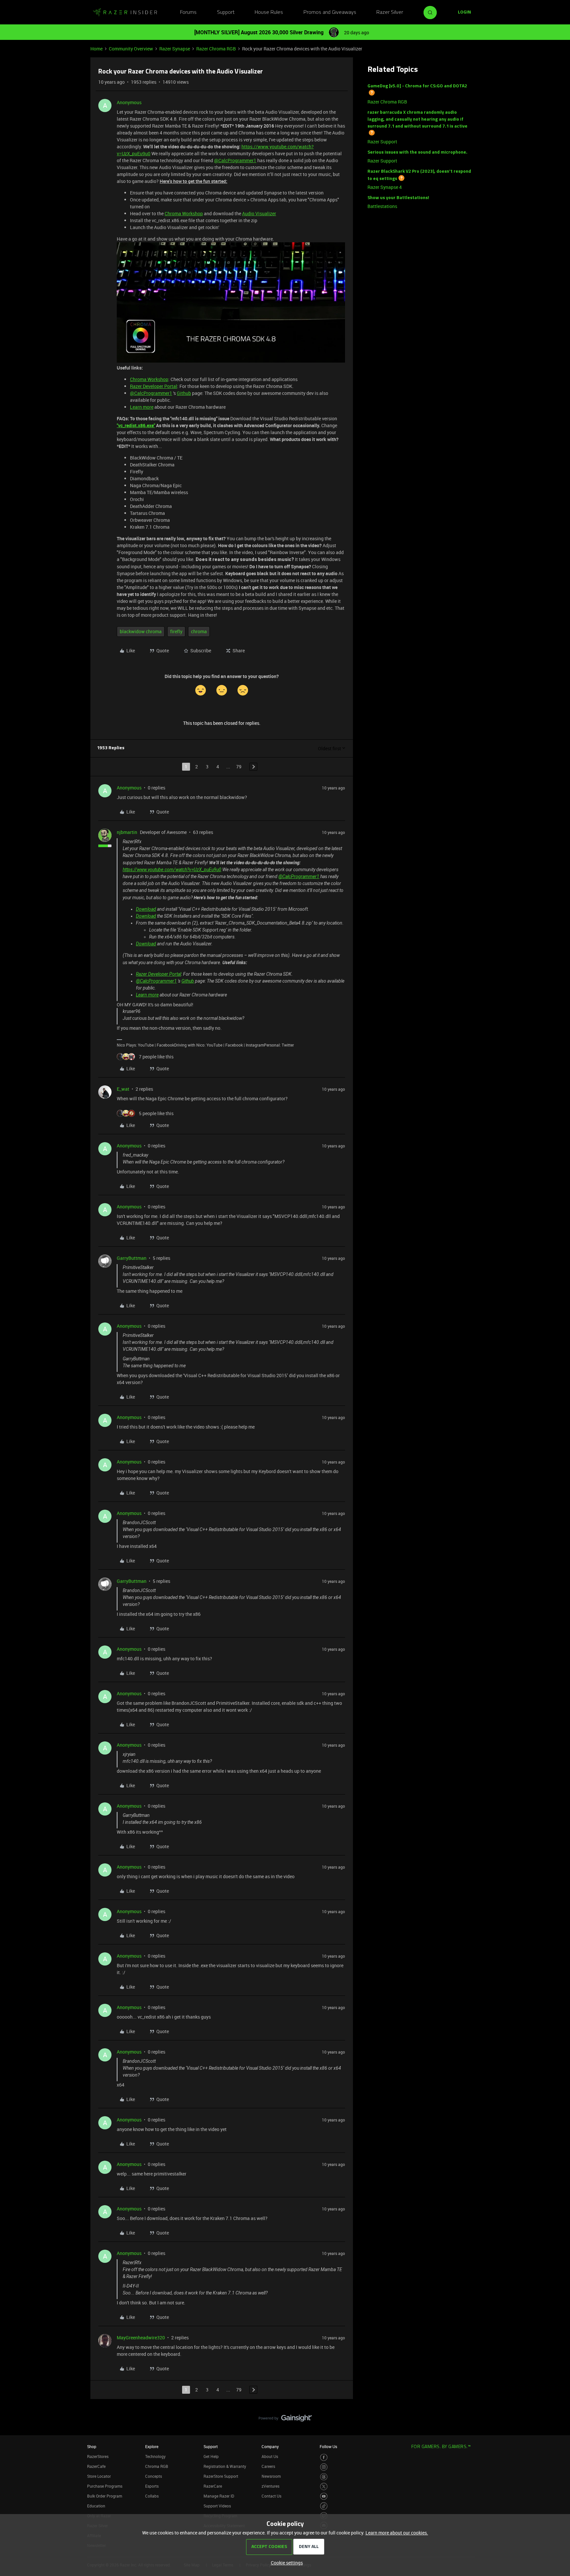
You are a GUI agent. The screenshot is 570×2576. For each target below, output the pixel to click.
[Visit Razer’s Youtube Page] (324, 2496)
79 (239, 767)
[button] (464, 13)
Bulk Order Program (105, 2496)
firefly (176, 631)
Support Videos (217, 2506)
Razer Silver (390, 13)
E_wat (123, 1089)
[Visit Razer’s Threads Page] (324, 2477)
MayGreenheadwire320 (141, 2338)
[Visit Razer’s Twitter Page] (324, 2487)
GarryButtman (132, 1258)
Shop (92, 2446)
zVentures (270, 2486)
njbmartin (127, 832)
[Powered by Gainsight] (285, 2420)
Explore (152, 2446)
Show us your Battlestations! (398, 198)
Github (184, 393)
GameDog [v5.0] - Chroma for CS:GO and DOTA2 (417, 86)
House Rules (269, 13)
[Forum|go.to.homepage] (125, 13)
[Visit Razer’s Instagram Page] (324, 2467)
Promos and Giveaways (330, 13)
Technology (155, 2456)
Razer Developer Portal (154, 386)
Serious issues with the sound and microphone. (417, 152)
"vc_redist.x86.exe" (136, 425)
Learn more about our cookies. (397, 2533)
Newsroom (271, 2476)
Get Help (211, 2456)
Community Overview (131, 49)
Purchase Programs (105, 2486)
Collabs (152, 2496)
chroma (199, 631)
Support (226, 13)
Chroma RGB (157, 2466)
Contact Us (271, 2496)
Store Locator (99, 2476)
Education (96, 2506)
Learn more (142, 407)
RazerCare (213, 2486)
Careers (268, 2466)
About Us (270, 2456)
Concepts (154, 2476)
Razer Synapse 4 (385, 187)
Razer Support (382, 142)
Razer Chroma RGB (216, 49)
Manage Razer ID (219, 2496)
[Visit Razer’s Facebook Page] (324, 2458)
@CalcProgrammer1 (235, 160)
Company (270, 2446)
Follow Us (328, 2446)
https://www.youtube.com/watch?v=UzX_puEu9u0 (172, 870)
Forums (188, 13)
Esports (152, 2486)
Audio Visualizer (259, 213)
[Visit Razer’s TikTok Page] (324, 2506)
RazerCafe (96, 2466)
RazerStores (98, 2456)
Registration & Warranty (225, 2466)
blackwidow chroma (141, 631)
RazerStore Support (221, 2476)
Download (146, 909)
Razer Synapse (175, 49)
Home (96, 49)
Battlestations (382, 206)
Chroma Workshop (184, 213)
